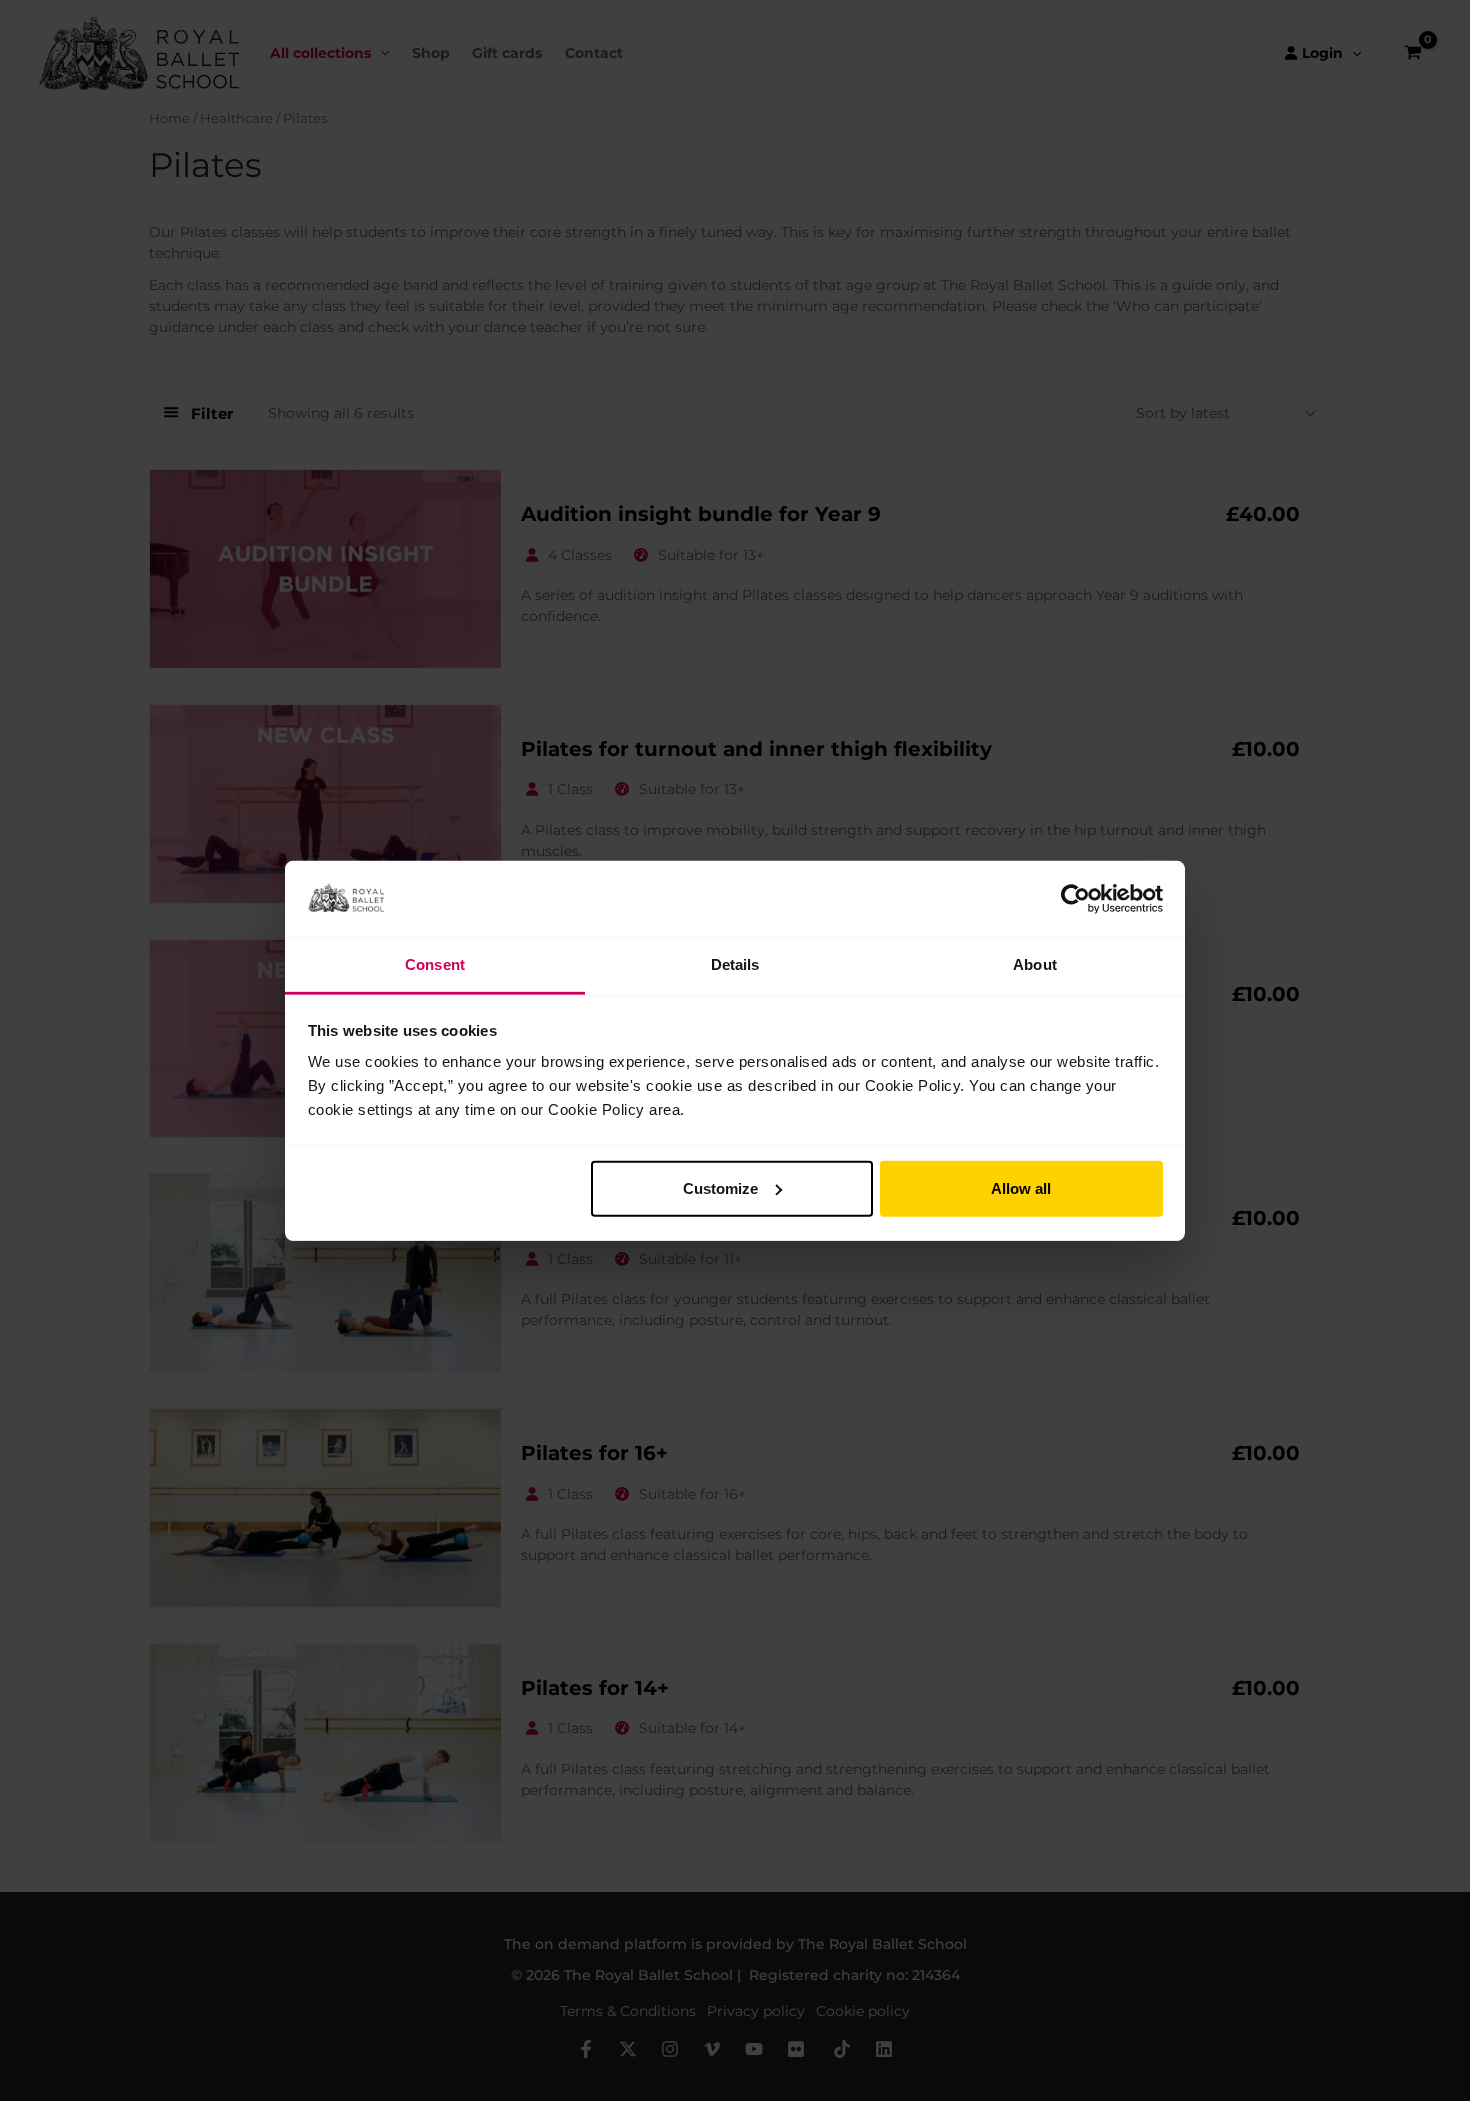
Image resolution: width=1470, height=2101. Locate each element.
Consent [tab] (435, 964)
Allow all (1021, 1188)
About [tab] (1035, 964)
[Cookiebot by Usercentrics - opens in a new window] (1075, 899)
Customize (720, 1188)
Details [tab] (735, 964)
